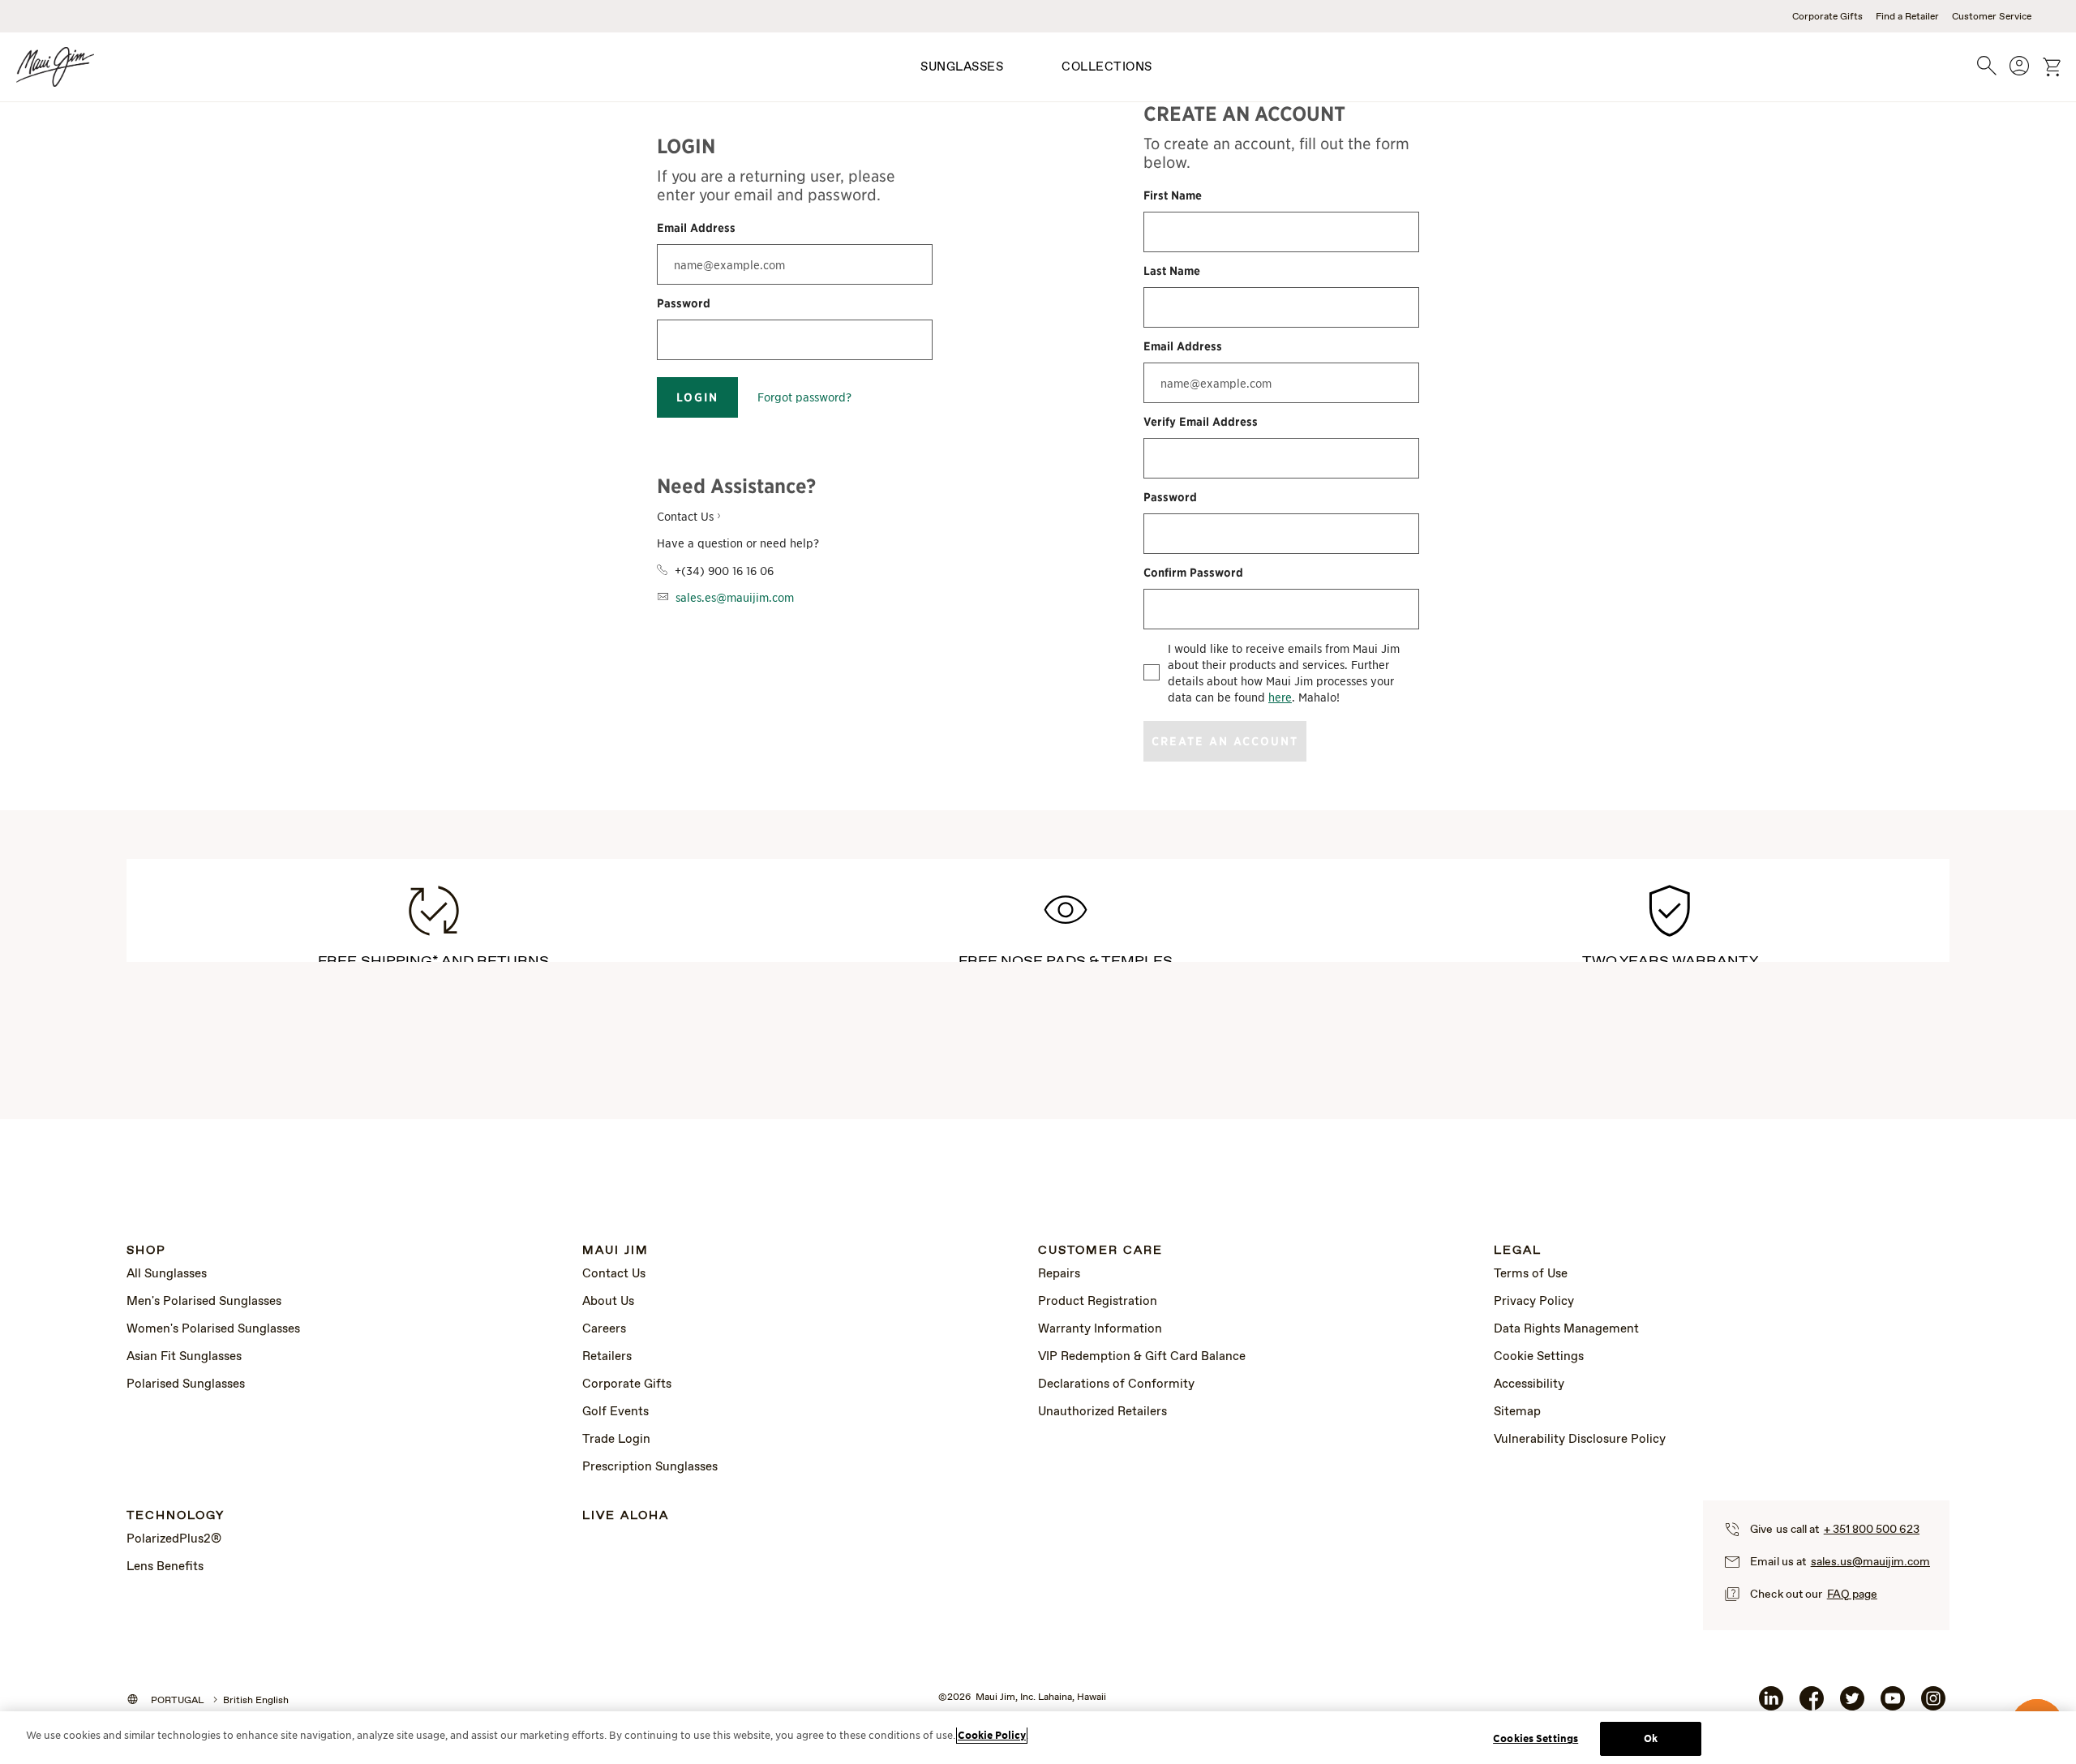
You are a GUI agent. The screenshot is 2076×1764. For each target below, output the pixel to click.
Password (684, 303)
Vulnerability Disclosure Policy (1580, 1440)
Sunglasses (962, 67)
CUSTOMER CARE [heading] (1100, 1251)
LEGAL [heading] (1518, 1251)
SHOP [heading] (146, 1251)
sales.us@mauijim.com (1870, 1562)
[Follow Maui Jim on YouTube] (1893, 1705)
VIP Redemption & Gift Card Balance (1142, 1357)
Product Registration (1098, 1302)
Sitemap (1517, 1412)
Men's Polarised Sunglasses (204, 1302)
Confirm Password (1193, 573)
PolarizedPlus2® (174, 1539)
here (1280, 697)
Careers (604, 1329)
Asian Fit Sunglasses (184, 1357)
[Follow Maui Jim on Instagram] (1933, 1705)
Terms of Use (1531, 1274)
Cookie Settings (1539, 1357)
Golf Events (616, 1412)
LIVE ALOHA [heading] (626, 1516)
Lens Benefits (165, 1567)
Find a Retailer (1907, 17)
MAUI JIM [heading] (616, 1251)
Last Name (1172, 271)
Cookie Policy (992, 1735)
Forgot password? (804, 397)
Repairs (1059, 1274)
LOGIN (697, 397)
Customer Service (1992, 17)
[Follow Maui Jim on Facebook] (1812, 1705)
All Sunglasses (167, 1274)
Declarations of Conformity (1116, 1384)
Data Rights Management (1566, 1329)
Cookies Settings (1536, 1738)
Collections (1107, 67)
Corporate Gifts (1827, 17)
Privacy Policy (1534, 1302)
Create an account (1225, 741)
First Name (1173, 195)
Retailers (607, 1357)
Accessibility (1529, 1384)
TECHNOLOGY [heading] (176, 1516)
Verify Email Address (1201, 422)
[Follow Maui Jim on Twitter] (1852, 1705)
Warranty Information (1100, 1329)
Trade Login (616, 1440)
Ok (1651, 1738)
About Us (608, 1302)
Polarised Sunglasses (186, 1384)
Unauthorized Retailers (1102, 1412)
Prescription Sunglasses (650, 1467)
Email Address (696, 228)
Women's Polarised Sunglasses (213, 1329)
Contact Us (614, 1274)
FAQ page (1852, 1594)
